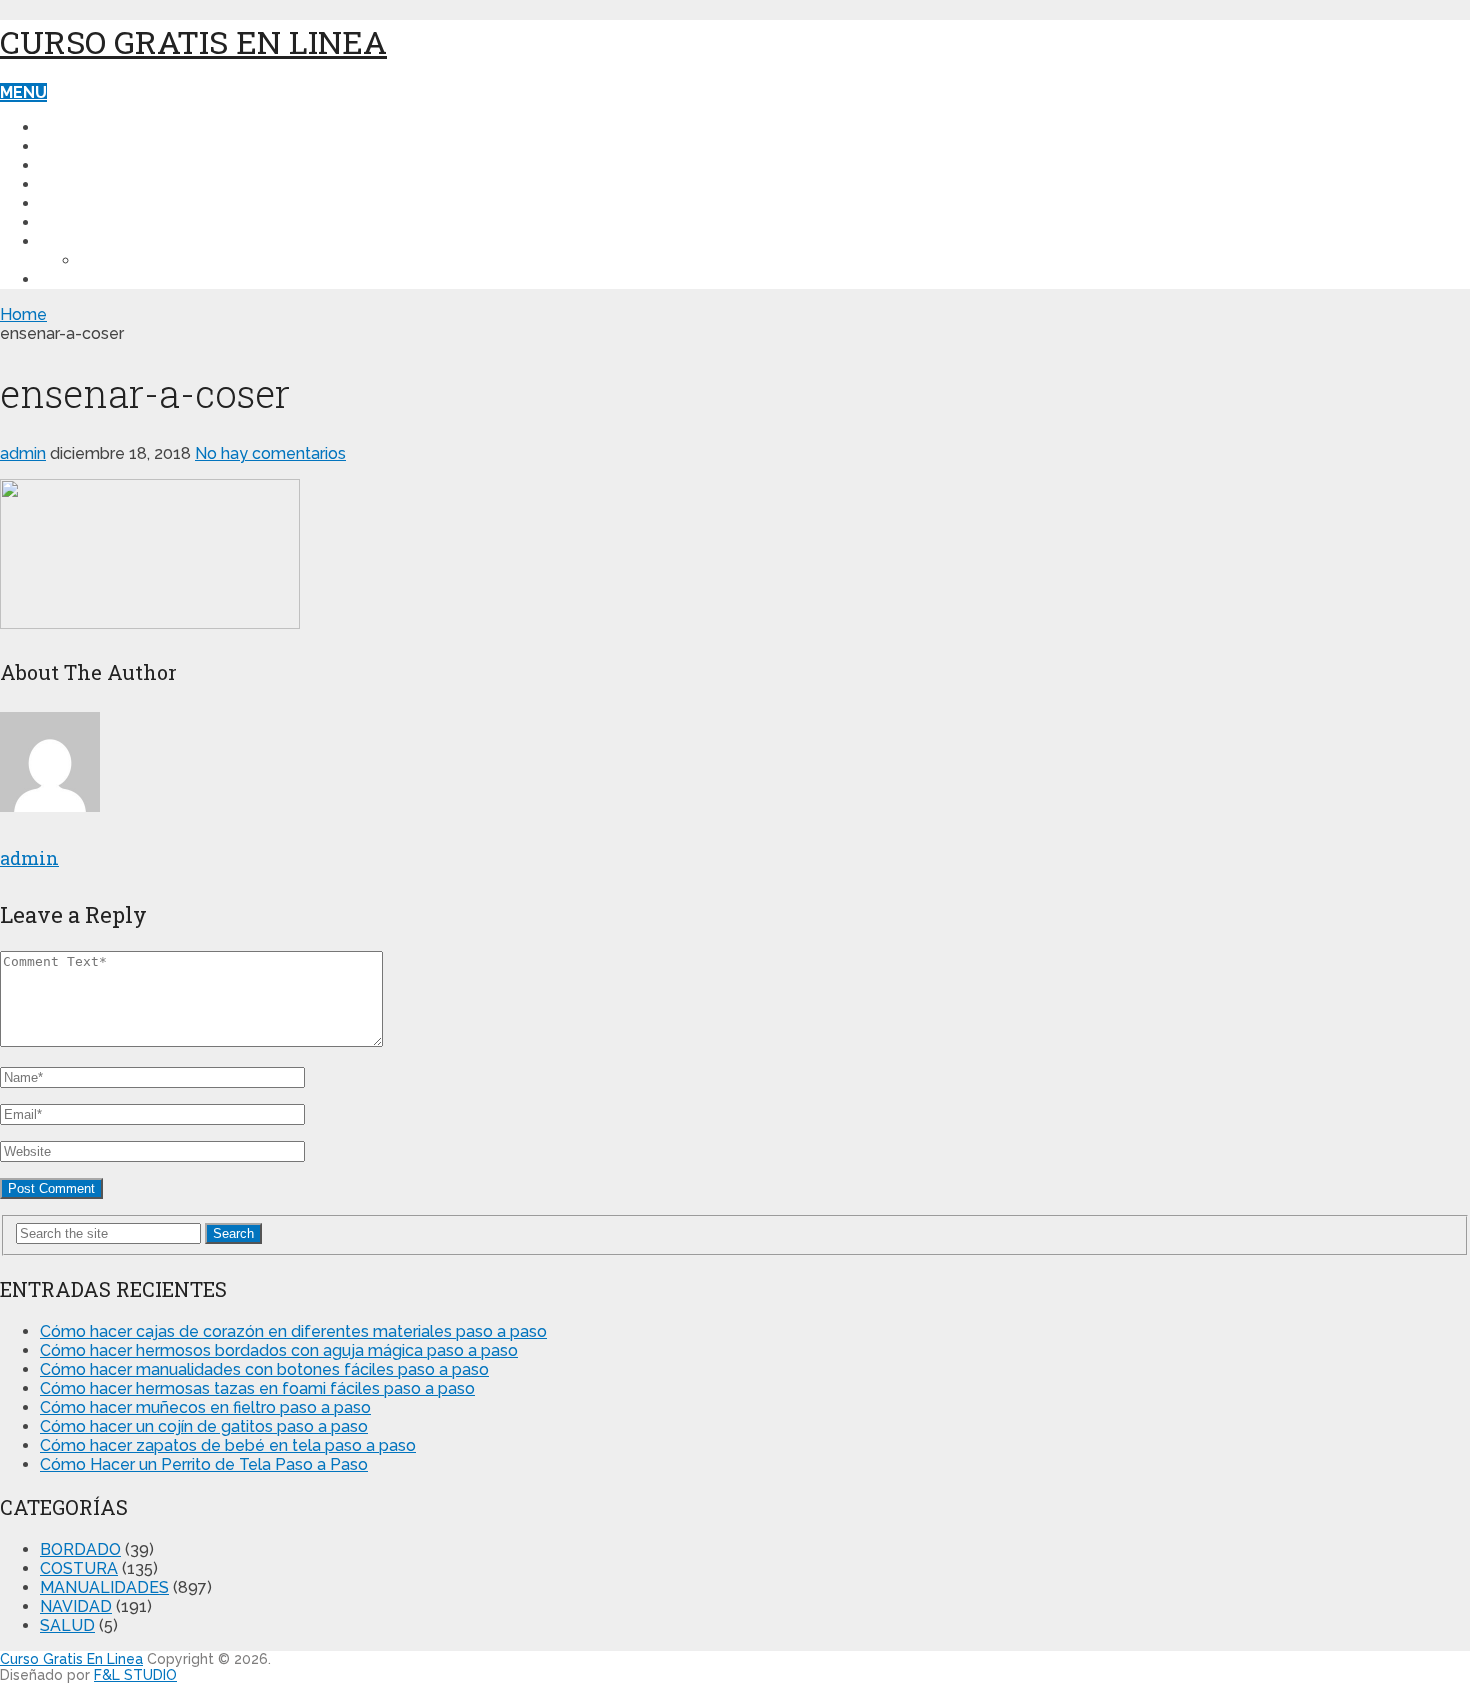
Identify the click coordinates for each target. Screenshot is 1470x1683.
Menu (23, 92)
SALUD (67, 203)
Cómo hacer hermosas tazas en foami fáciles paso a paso (257, 1388)
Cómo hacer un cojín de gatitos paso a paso (204, 1426)
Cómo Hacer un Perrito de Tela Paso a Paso (204, 1464)
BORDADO (81, 222)
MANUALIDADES (104, 165)
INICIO (64, 127)
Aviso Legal (92, 279)
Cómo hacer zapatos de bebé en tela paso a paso (228, 1445)
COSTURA (79, 146)
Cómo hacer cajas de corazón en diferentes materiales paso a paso (293, 1331)
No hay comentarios (270, 453)
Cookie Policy (142, 260)
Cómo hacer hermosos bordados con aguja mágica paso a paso (279, 1350)
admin (23, 453)
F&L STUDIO (135, 1675)
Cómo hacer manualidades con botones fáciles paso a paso (264, 1369)
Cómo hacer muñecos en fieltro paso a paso (205, 1407)
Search (233, 1233)
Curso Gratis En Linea (193, 41)
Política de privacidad (140, 241)
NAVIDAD (76, 184)
